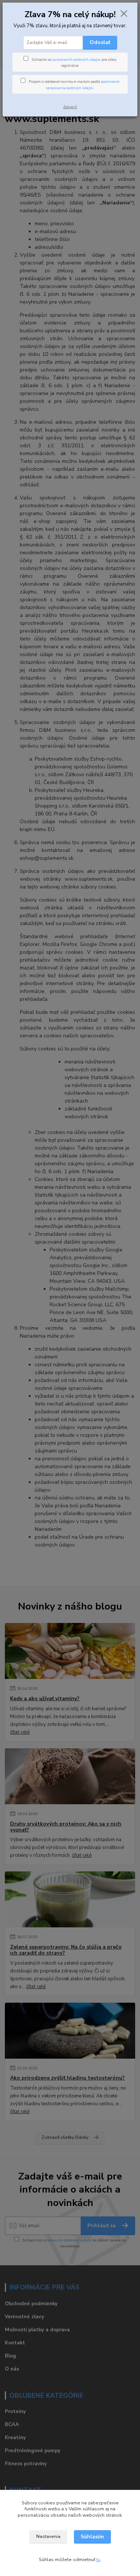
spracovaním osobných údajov (76, 59)
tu (98, 2560)
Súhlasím (92, 2537)
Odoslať (100, 42)
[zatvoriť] (124, 14)
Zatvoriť (70, 107)
